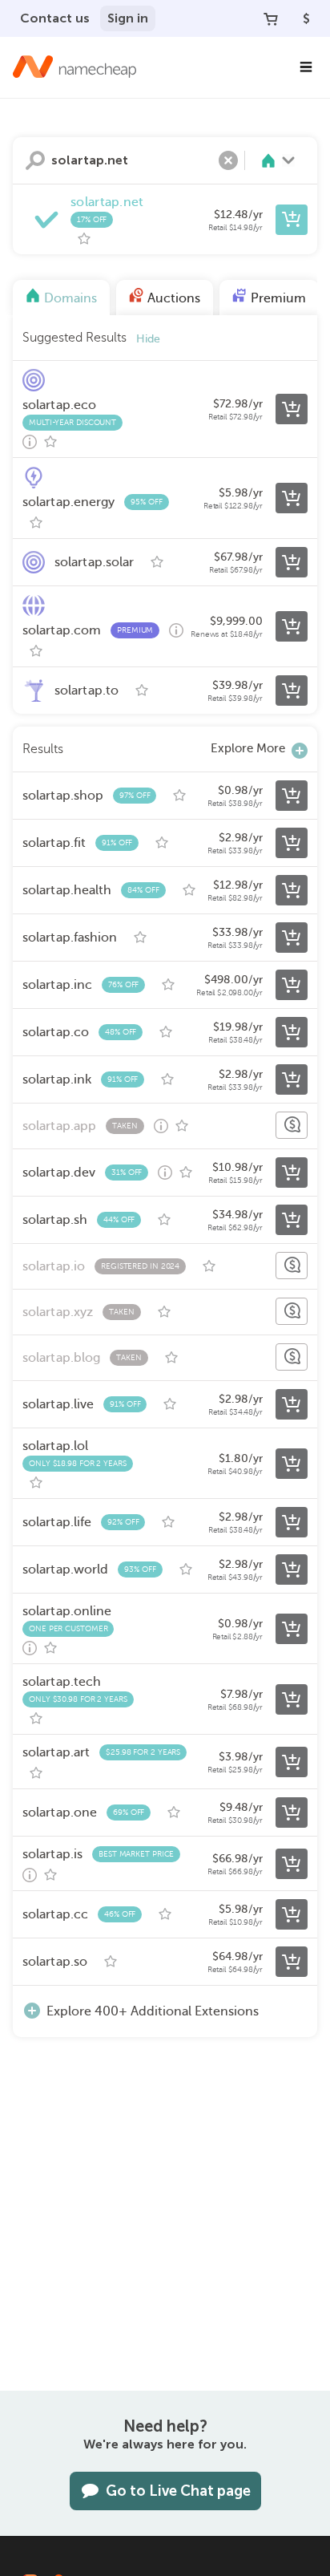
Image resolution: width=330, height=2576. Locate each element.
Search (35, 160)
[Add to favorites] (84, 239)
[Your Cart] (271, 18)
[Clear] (228, 160)
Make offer (292, 1125)
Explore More (248, 748)
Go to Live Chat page (178, 2491)
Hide (148, 339)
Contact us (55, 18)
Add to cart (292, 220)
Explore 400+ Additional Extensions (153, 2011)
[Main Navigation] (306, 67)
